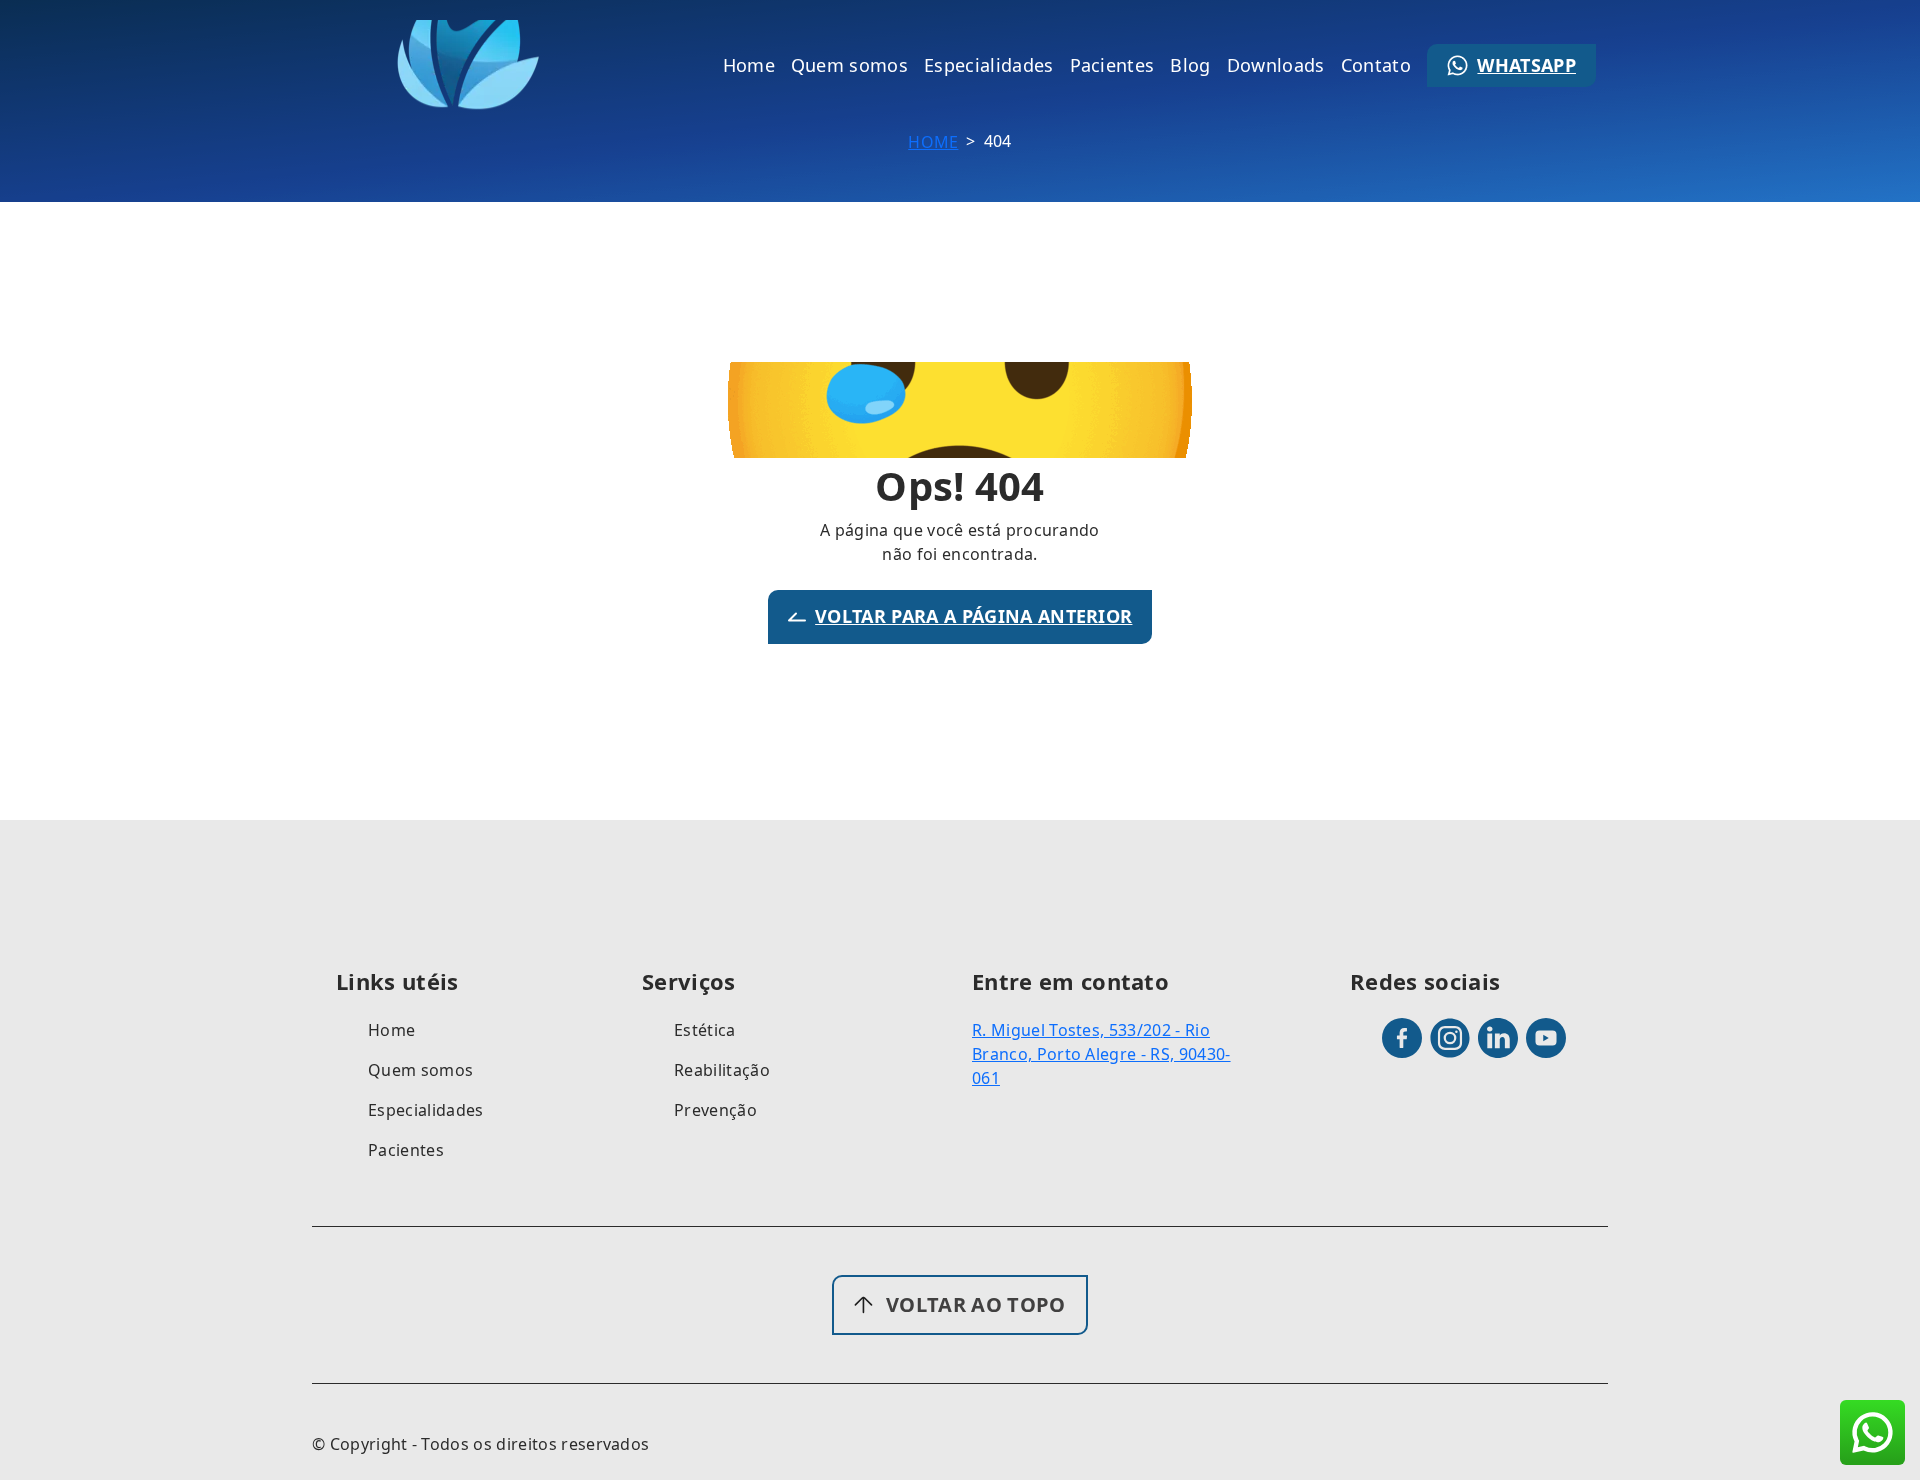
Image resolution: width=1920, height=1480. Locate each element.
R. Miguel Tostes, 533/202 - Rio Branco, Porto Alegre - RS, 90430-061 (1101, 1054)
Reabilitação (722, 1070)
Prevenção (715, 1110)
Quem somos (420, 1070)
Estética (705, 1030)
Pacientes (406, 1150)
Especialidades (425, 1110)
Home (933, 142)
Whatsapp (1526, 65)
